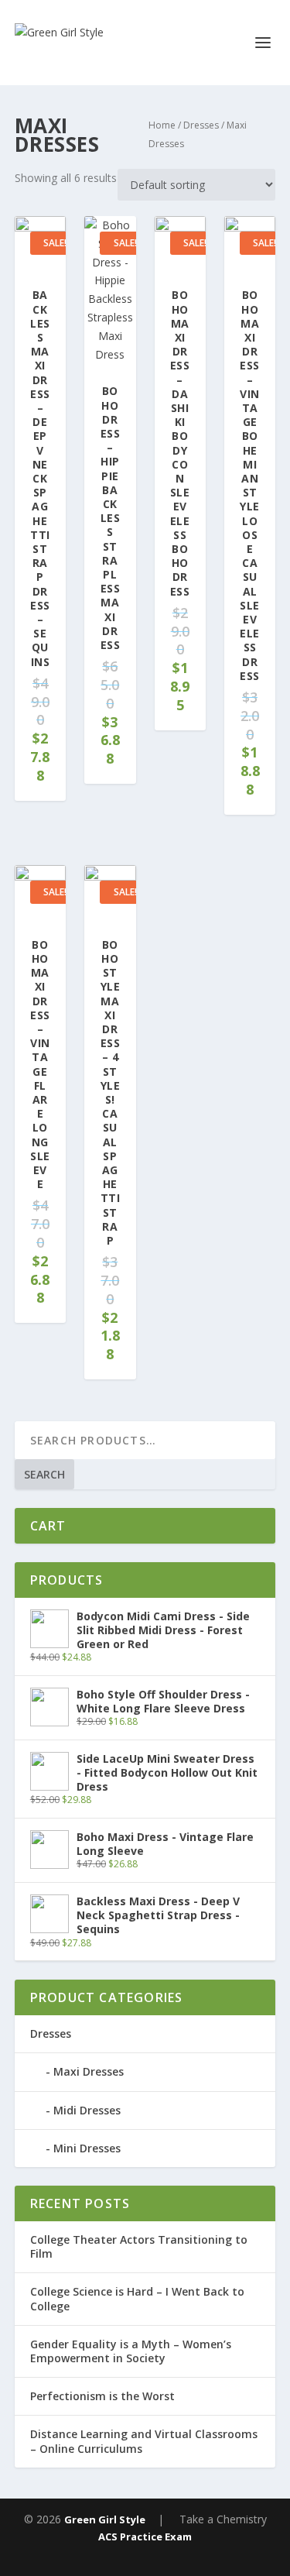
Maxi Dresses (89, 2071)
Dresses (201, 125)
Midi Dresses (87, 2110)
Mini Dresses (87, 2148)
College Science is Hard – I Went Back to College (137, 2298)
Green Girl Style (105, 2519)
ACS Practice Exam (145, 2537)
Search (44, 1474)
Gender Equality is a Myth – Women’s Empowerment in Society (131, 2351)
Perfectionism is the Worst (102, 2396)
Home (162, 125)
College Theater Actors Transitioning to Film (139, 2246)
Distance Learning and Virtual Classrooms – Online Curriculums (144, 2441)
